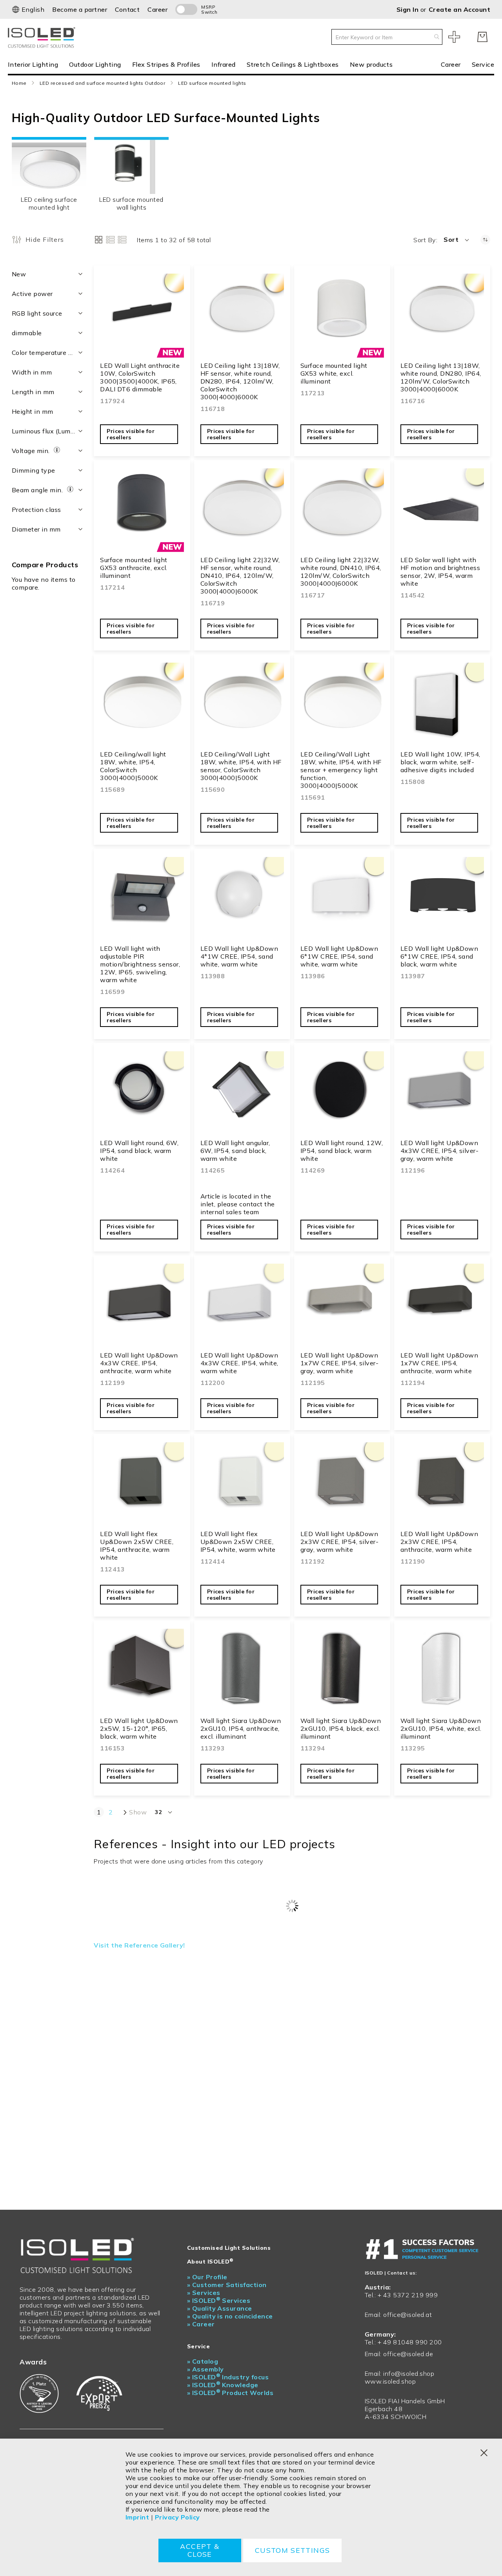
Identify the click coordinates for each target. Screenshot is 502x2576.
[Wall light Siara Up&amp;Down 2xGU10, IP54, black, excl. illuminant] (342, 1671)
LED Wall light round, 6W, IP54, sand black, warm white (139, 1151)
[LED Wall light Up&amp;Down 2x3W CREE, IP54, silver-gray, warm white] (342, 1484)
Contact (127, 9)
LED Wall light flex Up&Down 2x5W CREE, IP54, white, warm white (238, 1542)
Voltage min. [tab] (32, 451)
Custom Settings (292, 2550)
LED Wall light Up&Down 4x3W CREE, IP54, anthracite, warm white (139, 1363)
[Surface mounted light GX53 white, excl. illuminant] (342, 315)
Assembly (206, 2369)
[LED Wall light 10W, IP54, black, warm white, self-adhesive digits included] (442, 704)
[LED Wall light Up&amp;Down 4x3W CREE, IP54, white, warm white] (242, 1305)
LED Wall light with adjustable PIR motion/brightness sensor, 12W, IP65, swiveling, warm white (140, 964)
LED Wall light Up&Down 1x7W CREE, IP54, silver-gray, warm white (340, 1363)
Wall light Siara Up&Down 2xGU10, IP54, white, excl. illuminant (441, 1728)
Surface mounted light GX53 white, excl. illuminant (334, 373)
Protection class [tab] (36, 510)
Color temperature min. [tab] (47, 353)
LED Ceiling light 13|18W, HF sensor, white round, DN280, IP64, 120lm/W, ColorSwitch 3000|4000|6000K (240, 381)
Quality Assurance (220, 2308)
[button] (28, 9)
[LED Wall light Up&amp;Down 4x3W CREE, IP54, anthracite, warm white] (142, 1305)
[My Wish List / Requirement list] (454, 37)
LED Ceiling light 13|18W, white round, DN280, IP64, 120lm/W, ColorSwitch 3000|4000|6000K (441, 377)
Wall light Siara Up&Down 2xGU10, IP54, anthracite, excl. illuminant (241, 1728)
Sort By (425, 240)
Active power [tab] (32, 294)
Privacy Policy (177, 2517)
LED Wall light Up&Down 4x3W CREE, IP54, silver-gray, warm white (440, 1151)
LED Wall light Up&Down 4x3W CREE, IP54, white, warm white (239, 1363)
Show (138, 1812)
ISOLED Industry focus (228, 2377)
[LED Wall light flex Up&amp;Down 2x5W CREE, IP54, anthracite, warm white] (142, 1484)
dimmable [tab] (27, 333)
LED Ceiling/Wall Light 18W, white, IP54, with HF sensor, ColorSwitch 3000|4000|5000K (241, 766)
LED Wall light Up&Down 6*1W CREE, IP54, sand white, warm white (339, 956)
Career (157, 9)
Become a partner (80, 9)
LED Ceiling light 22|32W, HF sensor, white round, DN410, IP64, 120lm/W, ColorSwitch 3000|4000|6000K (240, 575)
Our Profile (207, 2277)
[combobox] (387, 37)
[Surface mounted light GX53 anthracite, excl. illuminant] (142, 510)
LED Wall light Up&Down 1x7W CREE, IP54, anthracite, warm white (439, 1363)
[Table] (122, 240)
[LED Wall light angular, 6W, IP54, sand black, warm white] (242, 1093)
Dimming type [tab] (34, 470)
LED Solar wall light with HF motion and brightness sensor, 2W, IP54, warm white (440, 572)
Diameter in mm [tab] (36, 529)
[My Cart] (482, 37)
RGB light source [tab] (37, 313)
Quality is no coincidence (230, 2316)
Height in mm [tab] (33, 411)
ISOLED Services (219, 2300)
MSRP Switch (209, 9)
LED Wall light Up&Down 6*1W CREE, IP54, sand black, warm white (439, 956)
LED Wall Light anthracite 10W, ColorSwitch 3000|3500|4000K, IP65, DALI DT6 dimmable (140, 377)
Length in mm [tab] (33, 392)
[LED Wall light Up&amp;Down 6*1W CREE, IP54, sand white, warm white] (342, 899)
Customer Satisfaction (227, 2285)
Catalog (203, 2361)
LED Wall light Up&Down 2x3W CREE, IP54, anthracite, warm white (439, 1542)
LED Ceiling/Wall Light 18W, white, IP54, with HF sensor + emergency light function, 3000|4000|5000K (341, 770)
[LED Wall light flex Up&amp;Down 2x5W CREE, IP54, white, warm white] (242, 1484)
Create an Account (459, 9)
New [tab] (19, 274)
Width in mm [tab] (32, 372)
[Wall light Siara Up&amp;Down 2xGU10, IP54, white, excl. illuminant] (442, 1671)
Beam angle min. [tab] (38, 490)
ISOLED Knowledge (223, 2385)
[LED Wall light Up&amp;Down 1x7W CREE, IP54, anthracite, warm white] (442, 1305)
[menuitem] (36, 64)
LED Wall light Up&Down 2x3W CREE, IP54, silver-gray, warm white (340, 1542)
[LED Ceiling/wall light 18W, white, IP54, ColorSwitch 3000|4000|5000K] (142, 704)
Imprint (137, 2517)
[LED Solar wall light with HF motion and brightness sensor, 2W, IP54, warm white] (442, 510)
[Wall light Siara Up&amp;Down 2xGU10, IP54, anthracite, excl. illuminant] (242, 1671)
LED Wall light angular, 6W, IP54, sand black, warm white (235, 1151)
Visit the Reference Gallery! (139, 1945)
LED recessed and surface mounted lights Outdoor (103, 83)
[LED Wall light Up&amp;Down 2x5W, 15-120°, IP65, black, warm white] (142, 1671)
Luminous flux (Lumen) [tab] (46, 431)
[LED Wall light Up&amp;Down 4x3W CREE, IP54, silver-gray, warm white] (442, 1093)
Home (19, 83)
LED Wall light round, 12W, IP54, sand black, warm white (342, 1151)
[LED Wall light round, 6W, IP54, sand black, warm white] (142, 1093)
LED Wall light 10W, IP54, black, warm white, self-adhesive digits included (440, 762)
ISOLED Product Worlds (230, 2393)
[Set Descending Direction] (485, 240)
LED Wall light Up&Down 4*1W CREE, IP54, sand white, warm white (239, 956)
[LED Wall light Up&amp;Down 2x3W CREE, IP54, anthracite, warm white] (442, 1484)
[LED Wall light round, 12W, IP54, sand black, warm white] (342, 1093)
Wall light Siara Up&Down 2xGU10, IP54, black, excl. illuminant (341, 1728)
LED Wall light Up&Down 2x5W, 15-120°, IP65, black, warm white (139, 1728)
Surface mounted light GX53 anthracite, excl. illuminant (134, 568)
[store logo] (43, 37)
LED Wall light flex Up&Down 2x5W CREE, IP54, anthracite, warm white (137, 1546)
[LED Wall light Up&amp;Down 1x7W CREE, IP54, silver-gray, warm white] (342, 1305)
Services (204, 2293)
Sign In (408, 9)
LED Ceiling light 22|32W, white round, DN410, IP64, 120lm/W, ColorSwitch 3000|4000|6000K (341, 572)
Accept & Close (200, 2550)
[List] (110, 240)
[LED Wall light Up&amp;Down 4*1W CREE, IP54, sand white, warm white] (242, 899)
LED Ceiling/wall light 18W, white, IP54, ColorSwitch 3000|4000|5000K (133, 766)
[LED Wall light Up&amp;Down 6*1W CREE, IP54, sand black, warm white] (442, 899)
